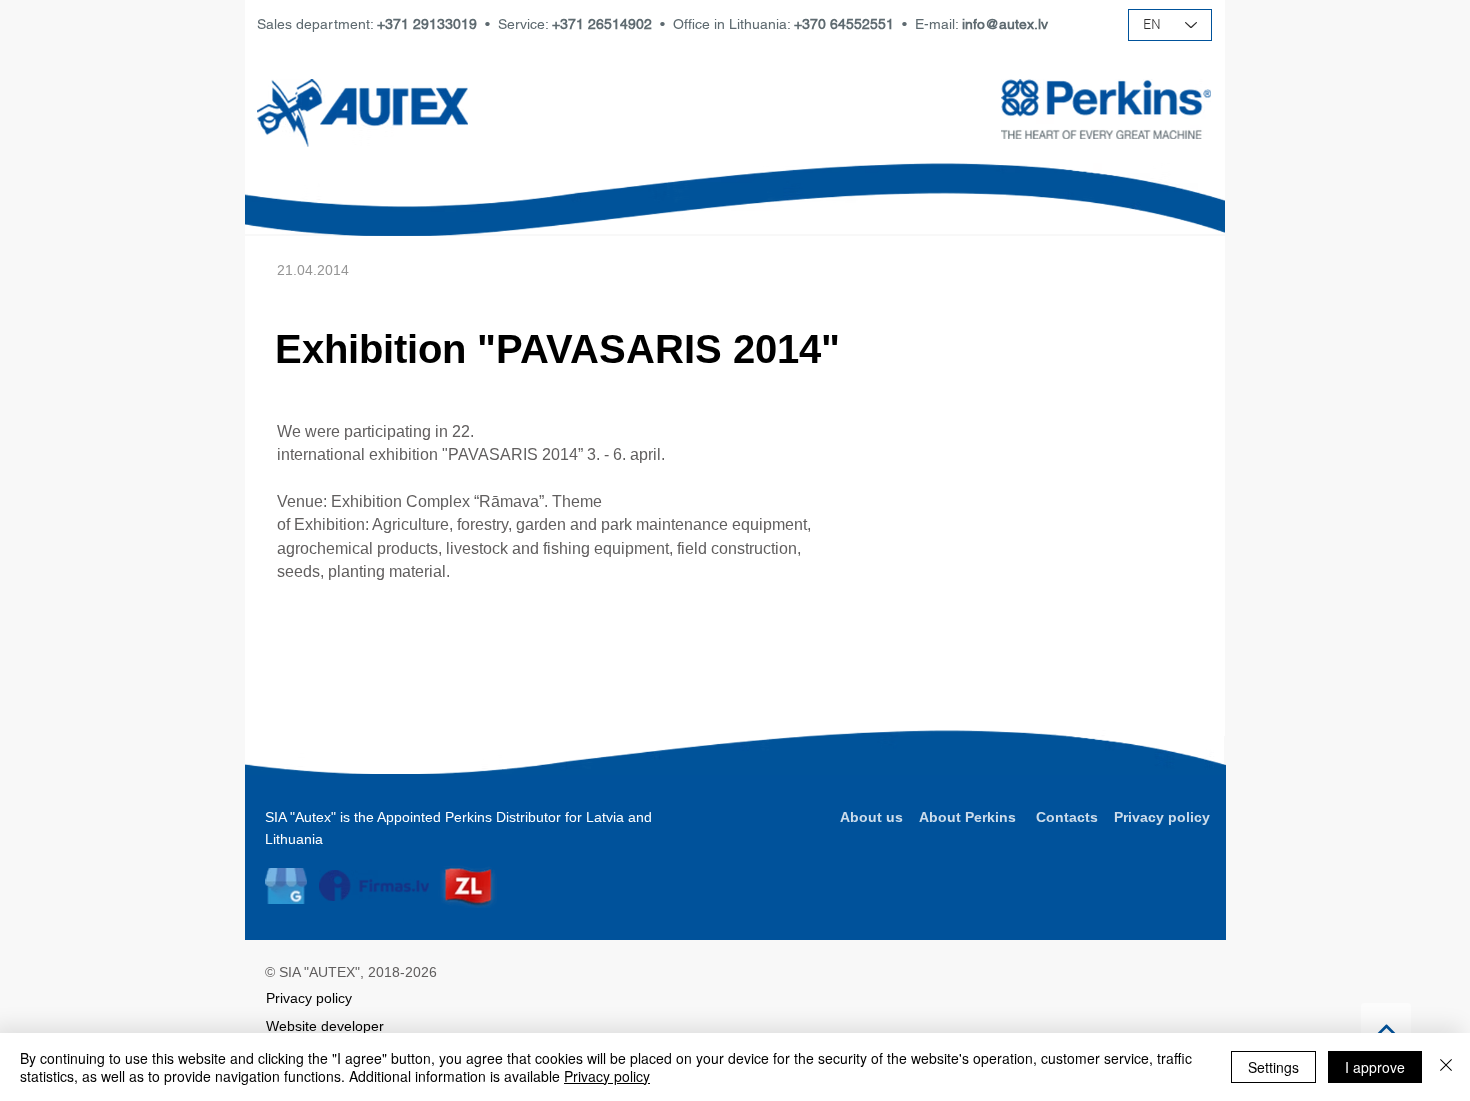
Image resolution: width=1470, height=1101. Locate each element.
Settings (1273, 1067)
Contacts (1067, 817)
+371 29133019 (427, 24)
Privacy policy (1162, 817)
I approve (1375, 1067)
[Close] (1446, 1067)
